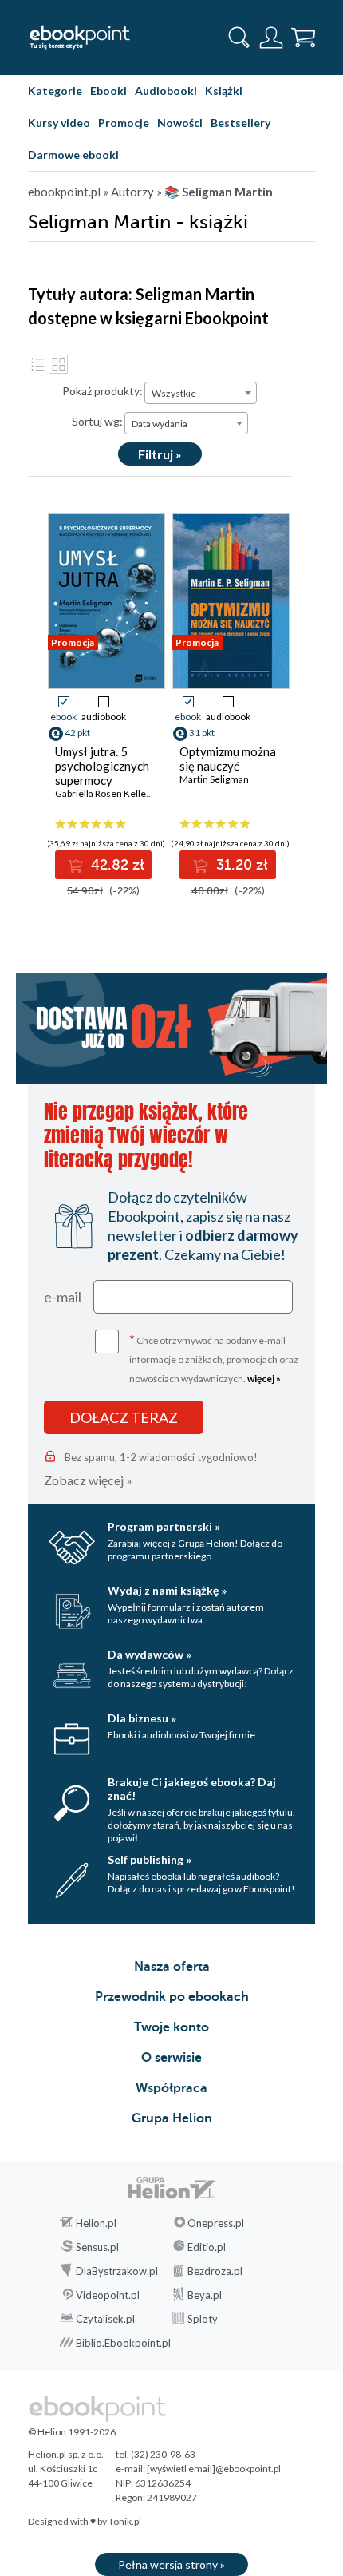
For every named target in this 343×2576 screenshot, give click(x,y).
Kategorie (55, 91)
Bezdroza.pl (215, 2271)
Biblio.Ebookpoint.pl (123, 2343)
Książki (224, 91)
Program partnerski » (164, 1526)
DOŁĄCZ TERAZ (124, 1417)
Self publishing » (150, 1859)
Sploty (203, 2319)
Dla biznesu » (142, 1718)
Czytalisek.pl (105, 2319)
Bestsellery (240, 123)
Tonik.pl (125, 2521)
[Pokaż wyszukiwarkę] (239, 38)
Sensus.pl (97, 2247)
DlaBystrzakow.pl (117, 2271)
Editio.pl (207, 2247)
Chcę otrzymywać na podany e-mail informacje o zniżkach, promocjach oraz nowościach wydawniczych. (214, 1358)
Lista (37, 364)
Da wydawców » (150, 1654)
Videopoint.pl (108, 2295)
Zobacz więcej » (88, 1480)
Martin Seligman (214, 779)
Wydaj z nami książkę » (167, 1590)
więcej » (264, 1379)
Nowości (180, 123)
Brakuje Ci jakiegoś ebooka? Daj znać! (192, 1789)
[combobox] (201, 393)
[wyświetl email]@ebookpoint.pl (214, 2469)
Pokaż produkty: (103, 391)
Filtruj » (160, 454)
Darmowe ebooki (73, 155)
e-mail (63, 1297)
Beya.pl (205, 2295)
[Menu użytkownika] (271, 38)
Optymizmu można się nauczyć (228, 759)
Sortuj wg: (97, 421)
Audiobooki (166, 91)
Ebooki (108, 91)
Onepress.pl (216, 2223)
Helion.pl (96, 2223)
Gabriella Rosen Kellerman (112, 793)
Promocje (124, 123)
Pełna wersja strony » (171, 2564)
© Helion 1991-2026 (72, 2432)
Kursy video (59, 123)
